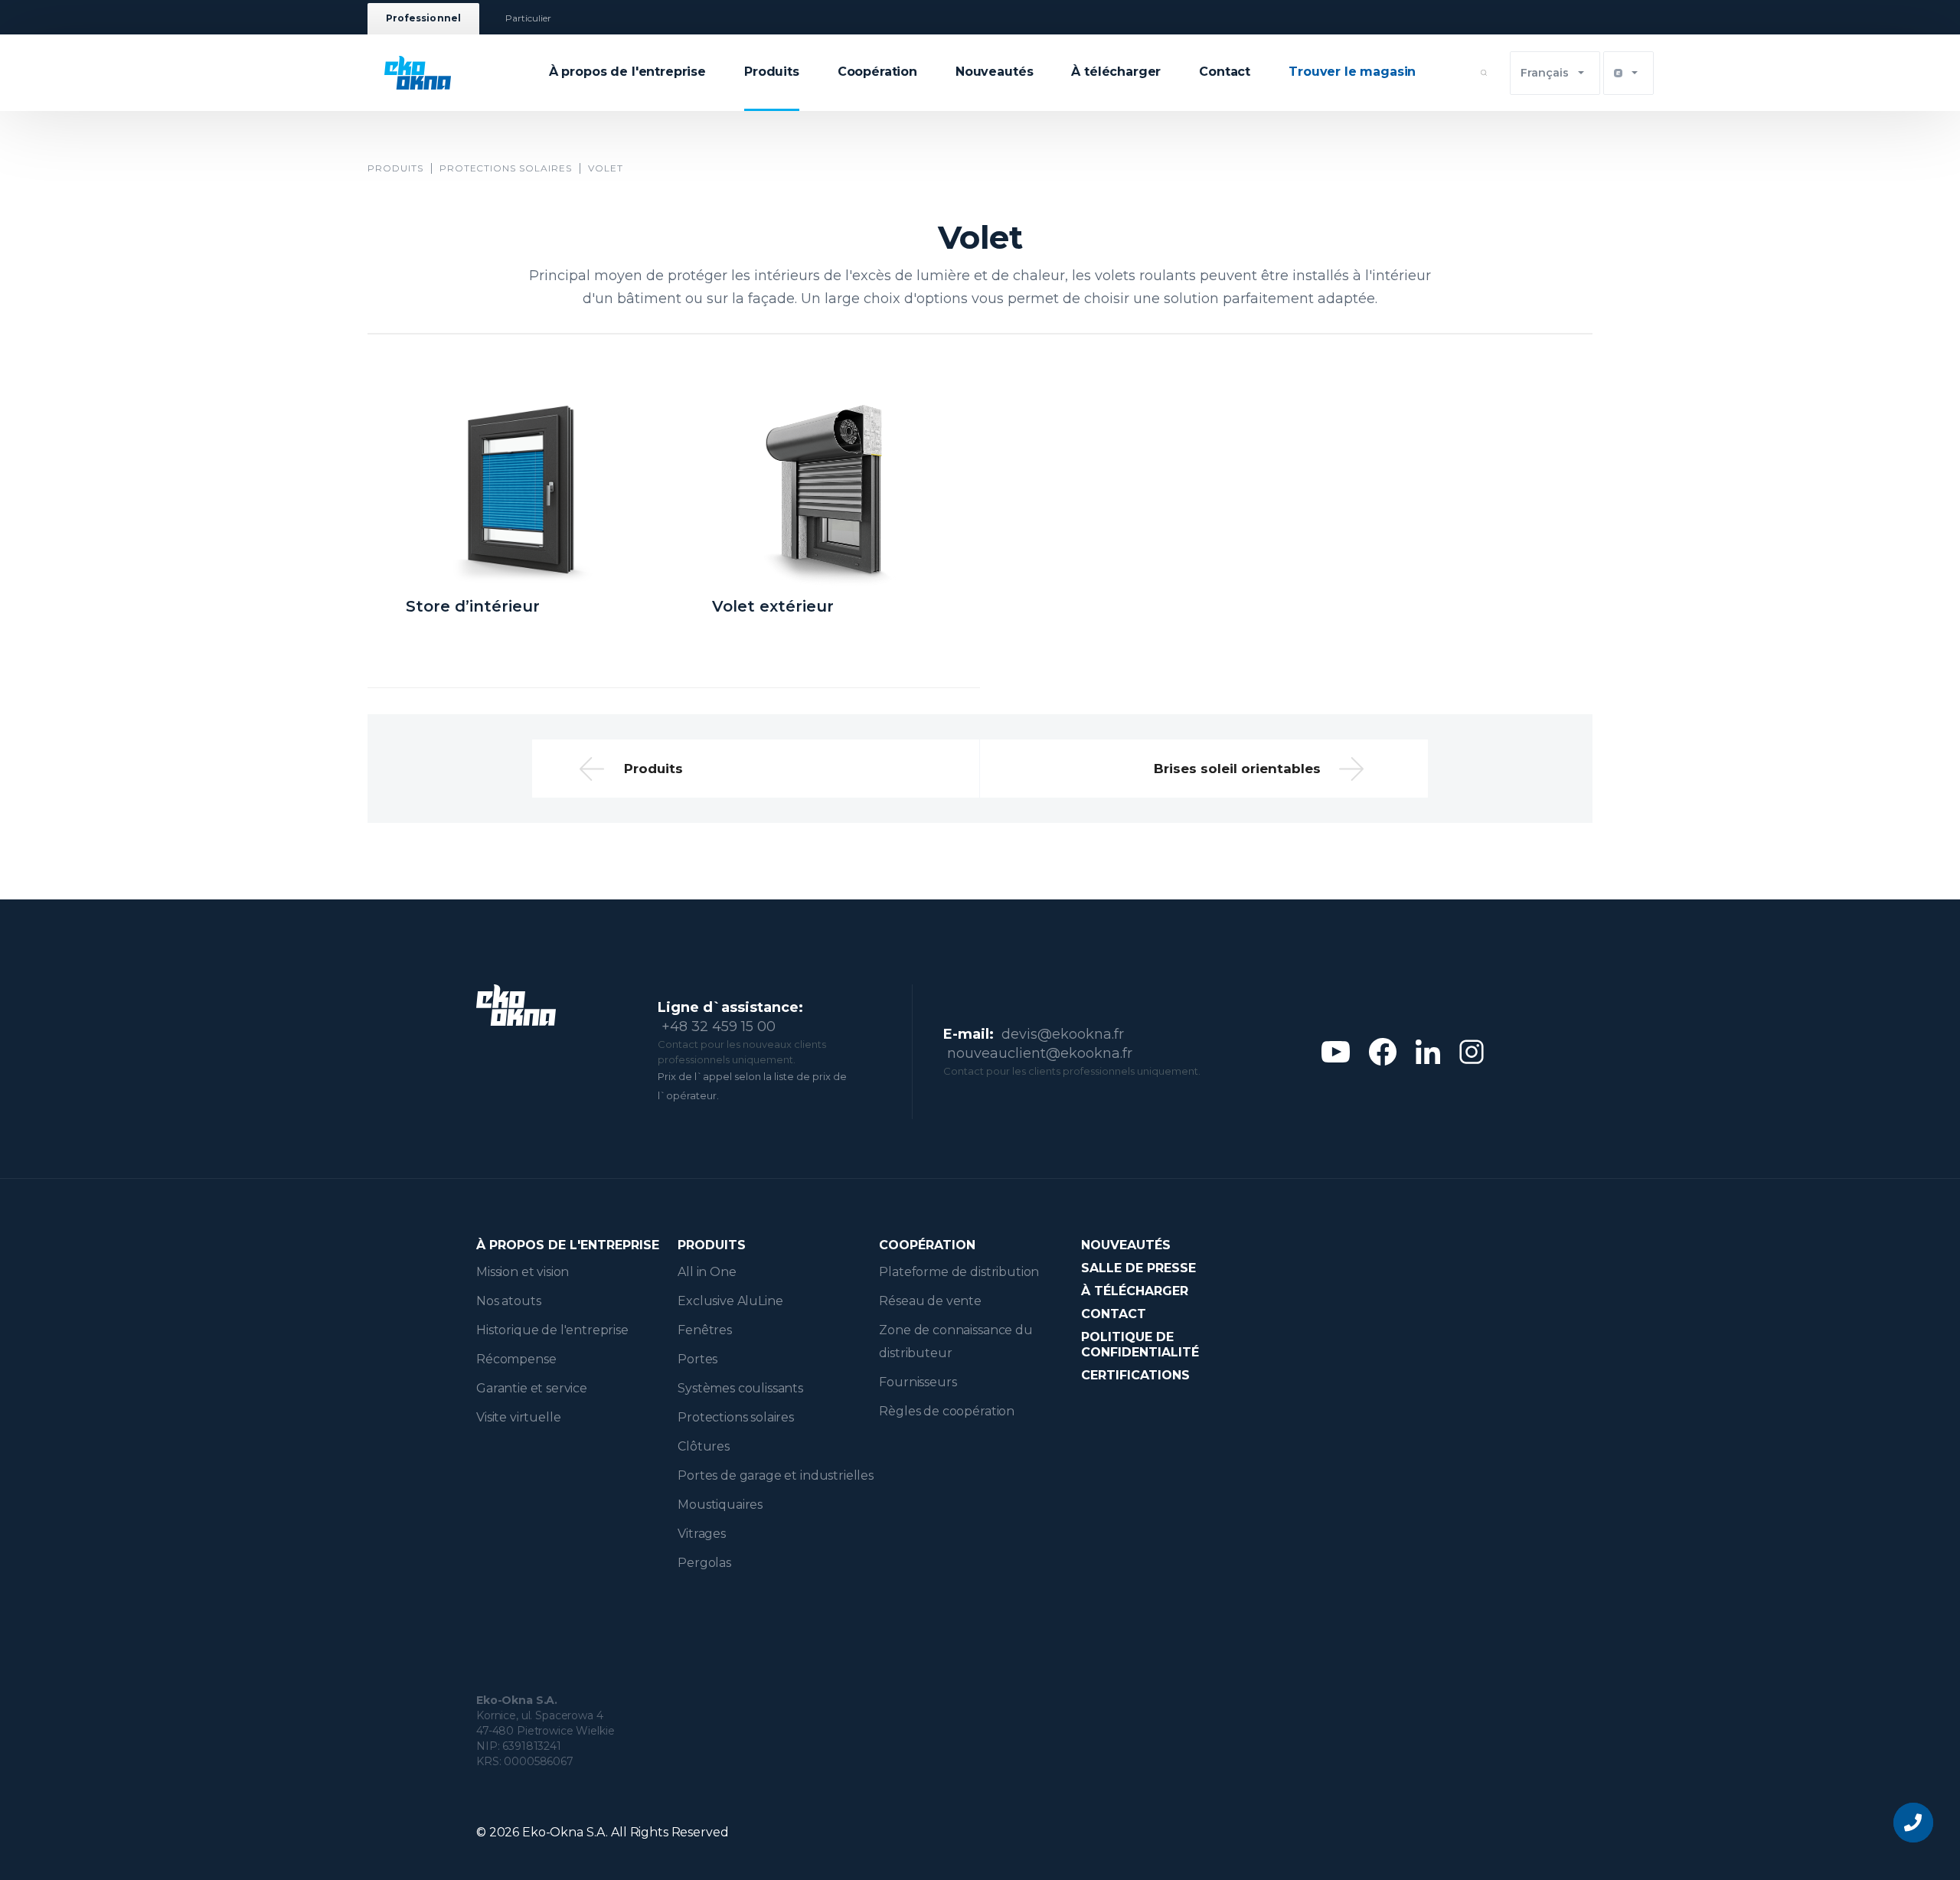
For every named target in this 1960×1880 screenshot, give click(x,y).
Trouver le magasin (1352, 72)
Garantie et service (532, 1388)
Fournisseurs (918, 1382)
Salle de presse (1138, 1268)
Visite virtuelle (518, 1417)
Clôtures (704, 1446)
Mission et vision (523, 1272)
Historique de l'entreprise (552, 1330)
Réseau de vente (930, 1301)
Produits (772, 72)
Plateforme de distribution (959, 1272)
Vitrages (702, 1534)
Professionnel (423, 19)
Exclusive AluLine (730, 1301)
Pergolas (704, 1563)
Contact (1225, 72)
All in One (707, 1272)
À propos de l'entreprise (627, 72)
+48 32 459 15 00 (719, 1026)
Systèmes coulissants (740, 1388)
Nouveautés (994, 72)
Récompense (516, 1359)
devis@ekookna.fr (1063, 1034)
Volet (606, 168)
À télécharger (1116, 72)
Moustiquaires (720, 1505)
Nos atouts (508, 1301)
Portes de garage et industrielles (776, 1475)
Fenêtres (705, 1330)
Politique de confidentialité (1140, 1345)
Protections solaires (506, 168)
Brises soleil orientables (1237, 769)
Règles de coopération (947, 1411)
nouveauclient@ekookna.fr (1040, 1053)
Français (1545, 73)
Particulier (529, 19)
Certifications (1135, 1375)
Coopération (877, 72)
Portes (697, 1359)
